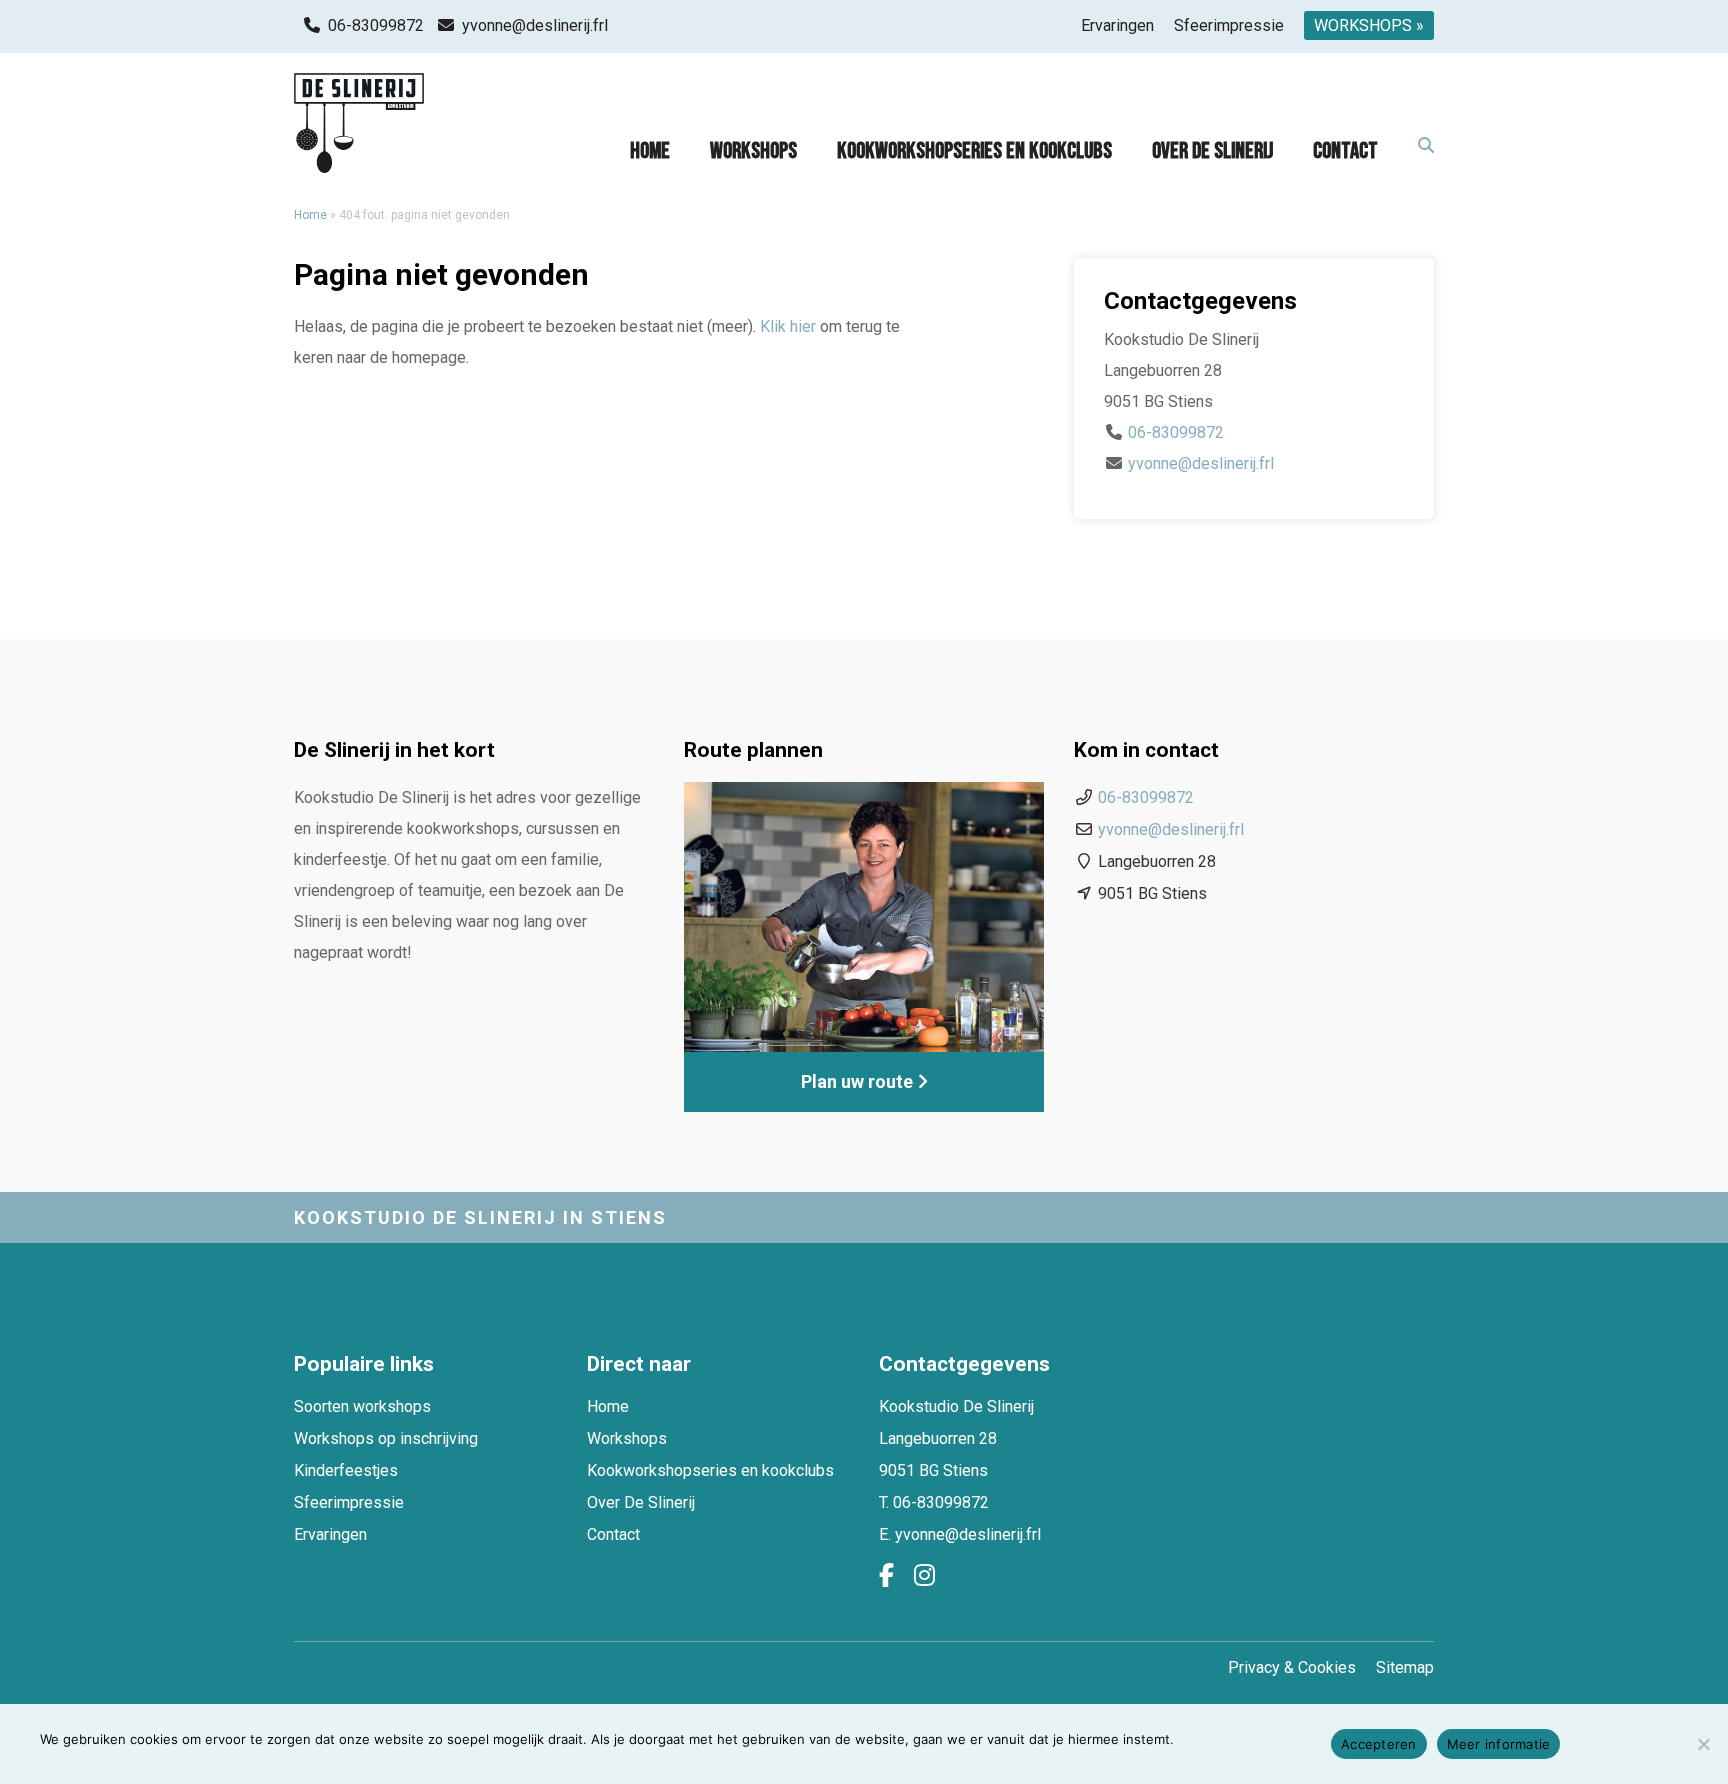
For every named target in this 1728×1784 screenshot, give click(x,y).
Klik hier (788, 326)
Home (650, 151)
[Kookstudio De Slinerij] (359, 123)
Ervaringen (1117, 25)
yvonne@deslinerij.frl (535, 25)
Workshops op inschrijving (386, 1438)
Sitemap (1405, 1667)
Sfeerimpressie (1229, 25)
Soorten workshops (362, 1406)
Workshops (753, 151)
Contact (1345, 151)
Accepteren (1379, 1744)
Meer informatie (1499, 1744)
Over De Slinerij (1212, 151)
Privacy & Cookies (1292, 1667)
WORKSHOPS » (1369, 25)
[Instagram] (924, 1576)
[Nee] (1703, 1744)
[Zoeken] (1426, 146)
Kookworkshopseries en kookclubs (974, 151)
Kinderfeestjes (346, 1470)
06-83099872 (376, 25)
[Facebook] (886, 1576)
